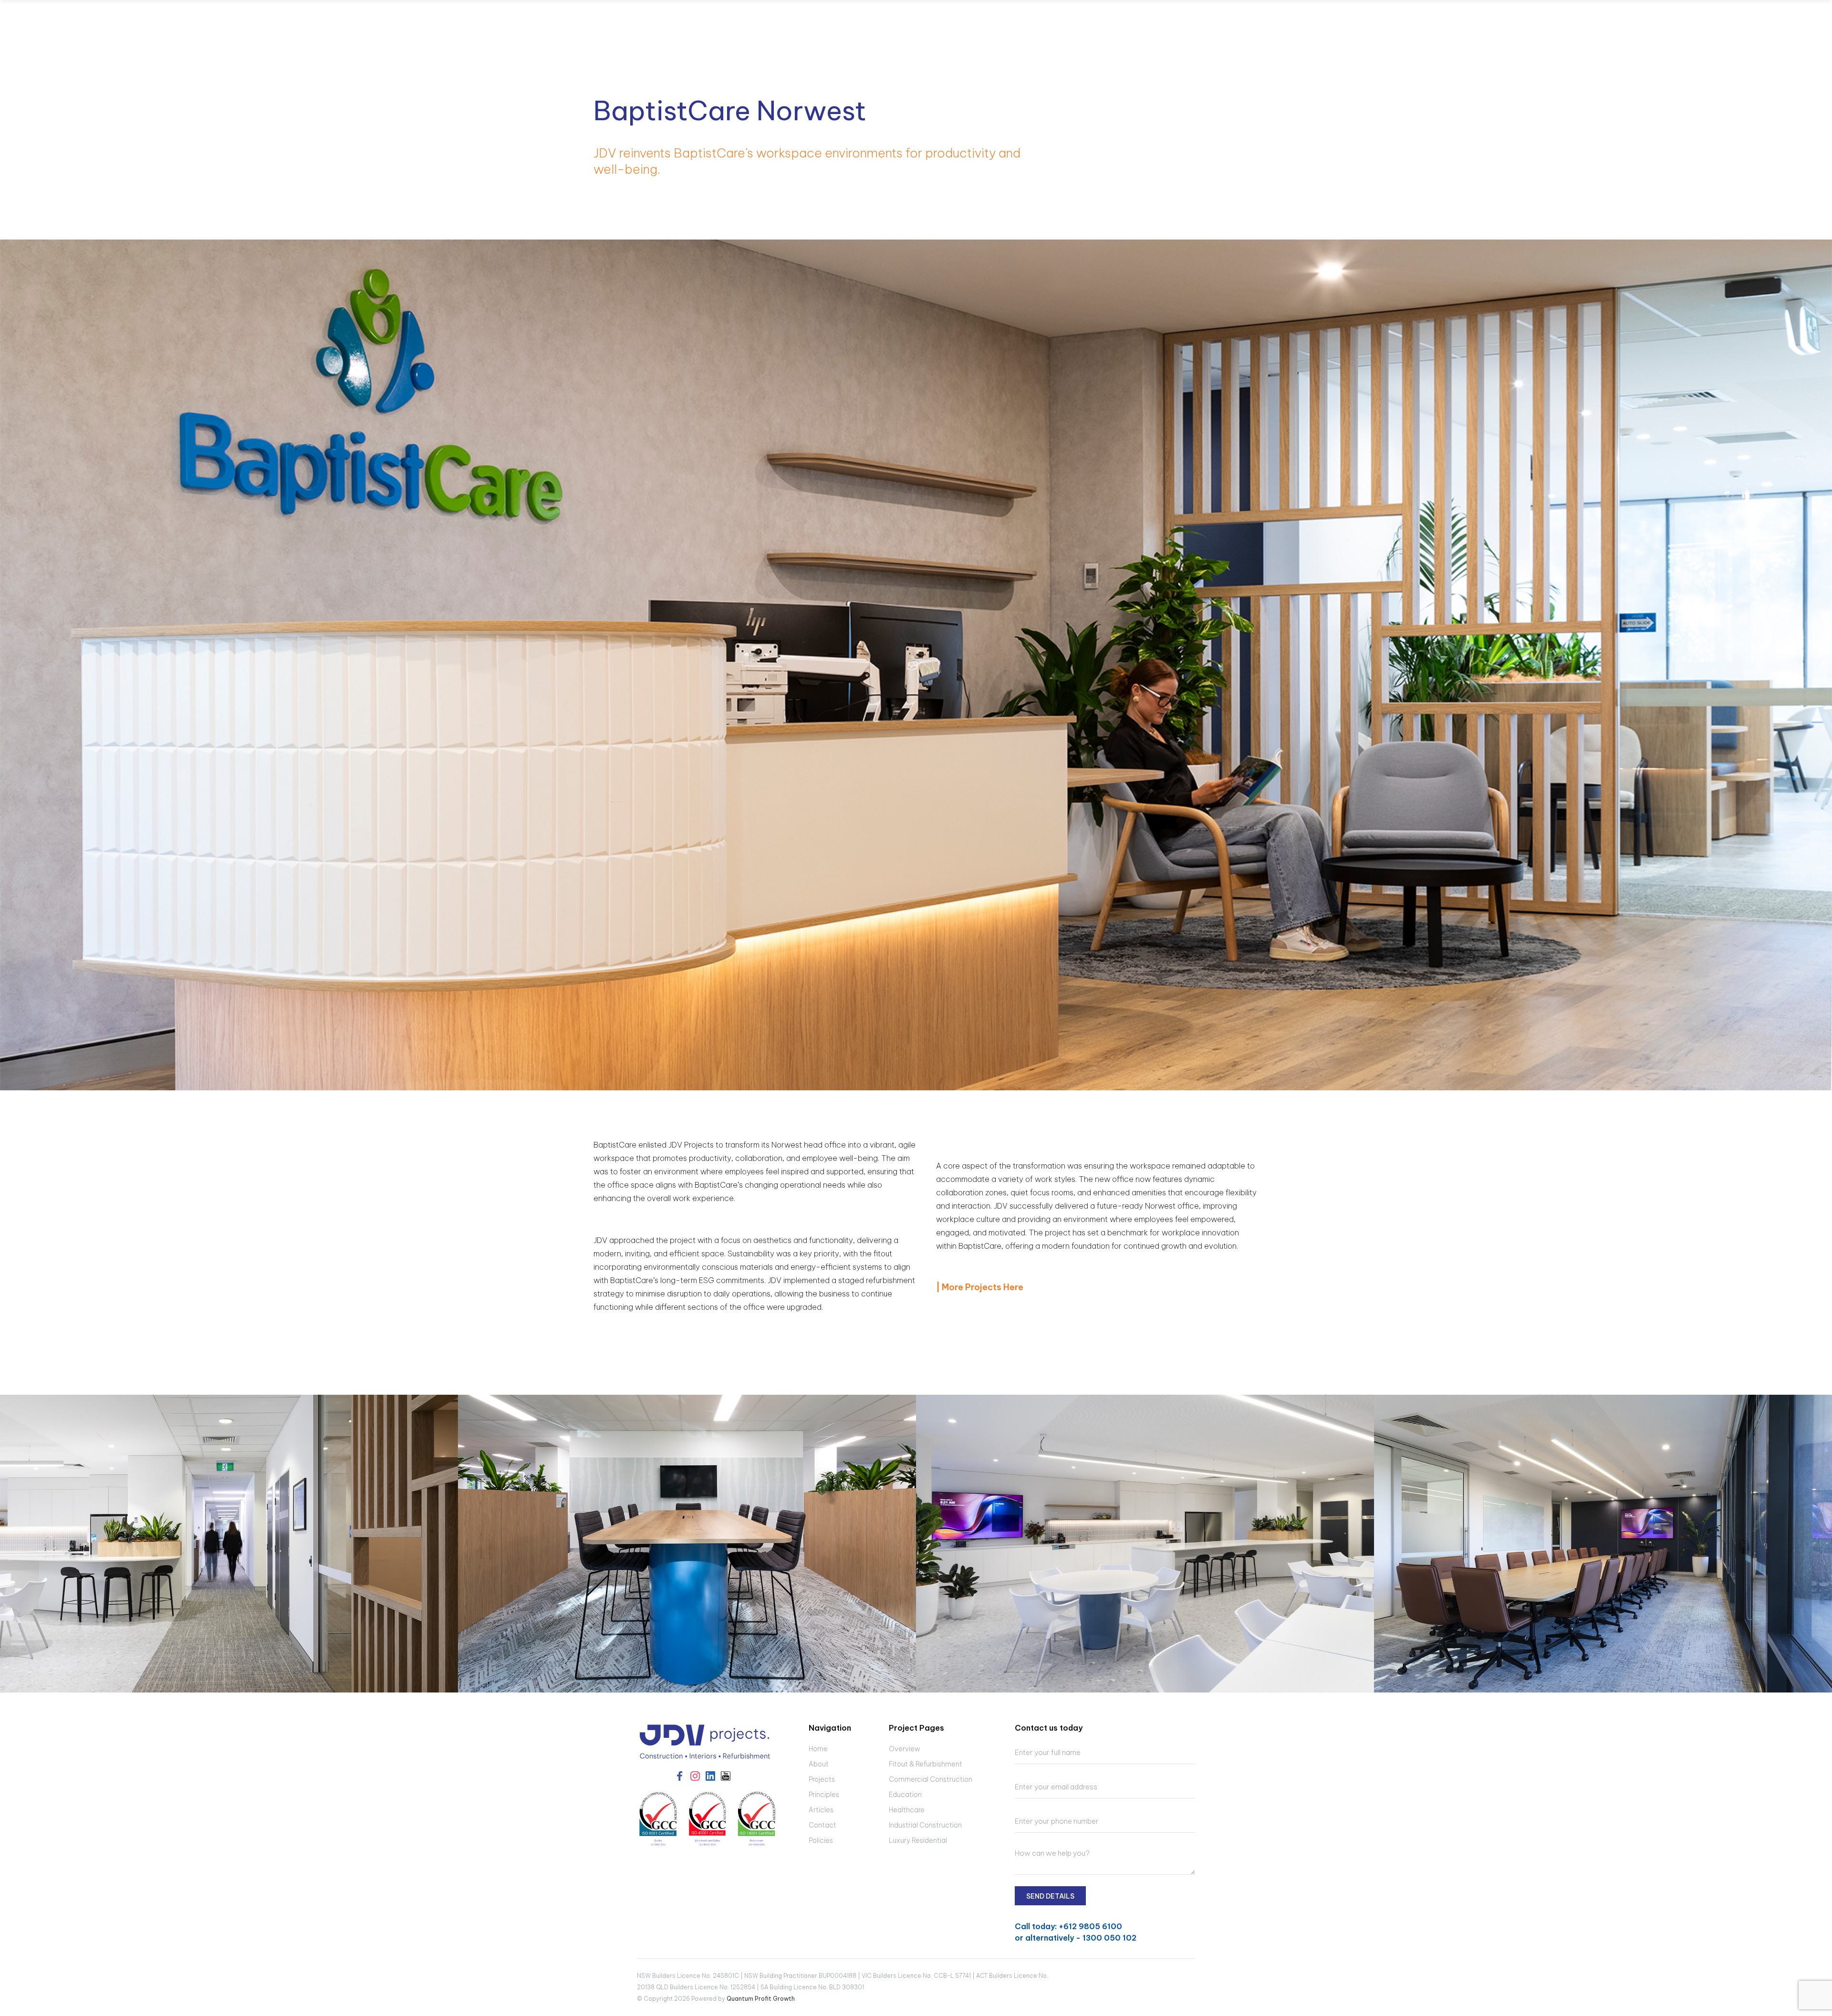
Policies (821, 1840)
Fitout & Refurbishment (926, 1764)
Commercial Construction (931, 1779)
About (819, 1764)
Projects (822, 1779)
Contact (822, 1825)
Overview (905, 1749)
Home (818, 1749)
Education (905, 1795)
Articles (821, 1810)
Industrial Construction (925, 1825)
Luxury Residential (918, 1840)
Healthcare (907, 1810)
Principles (824, 1795)
